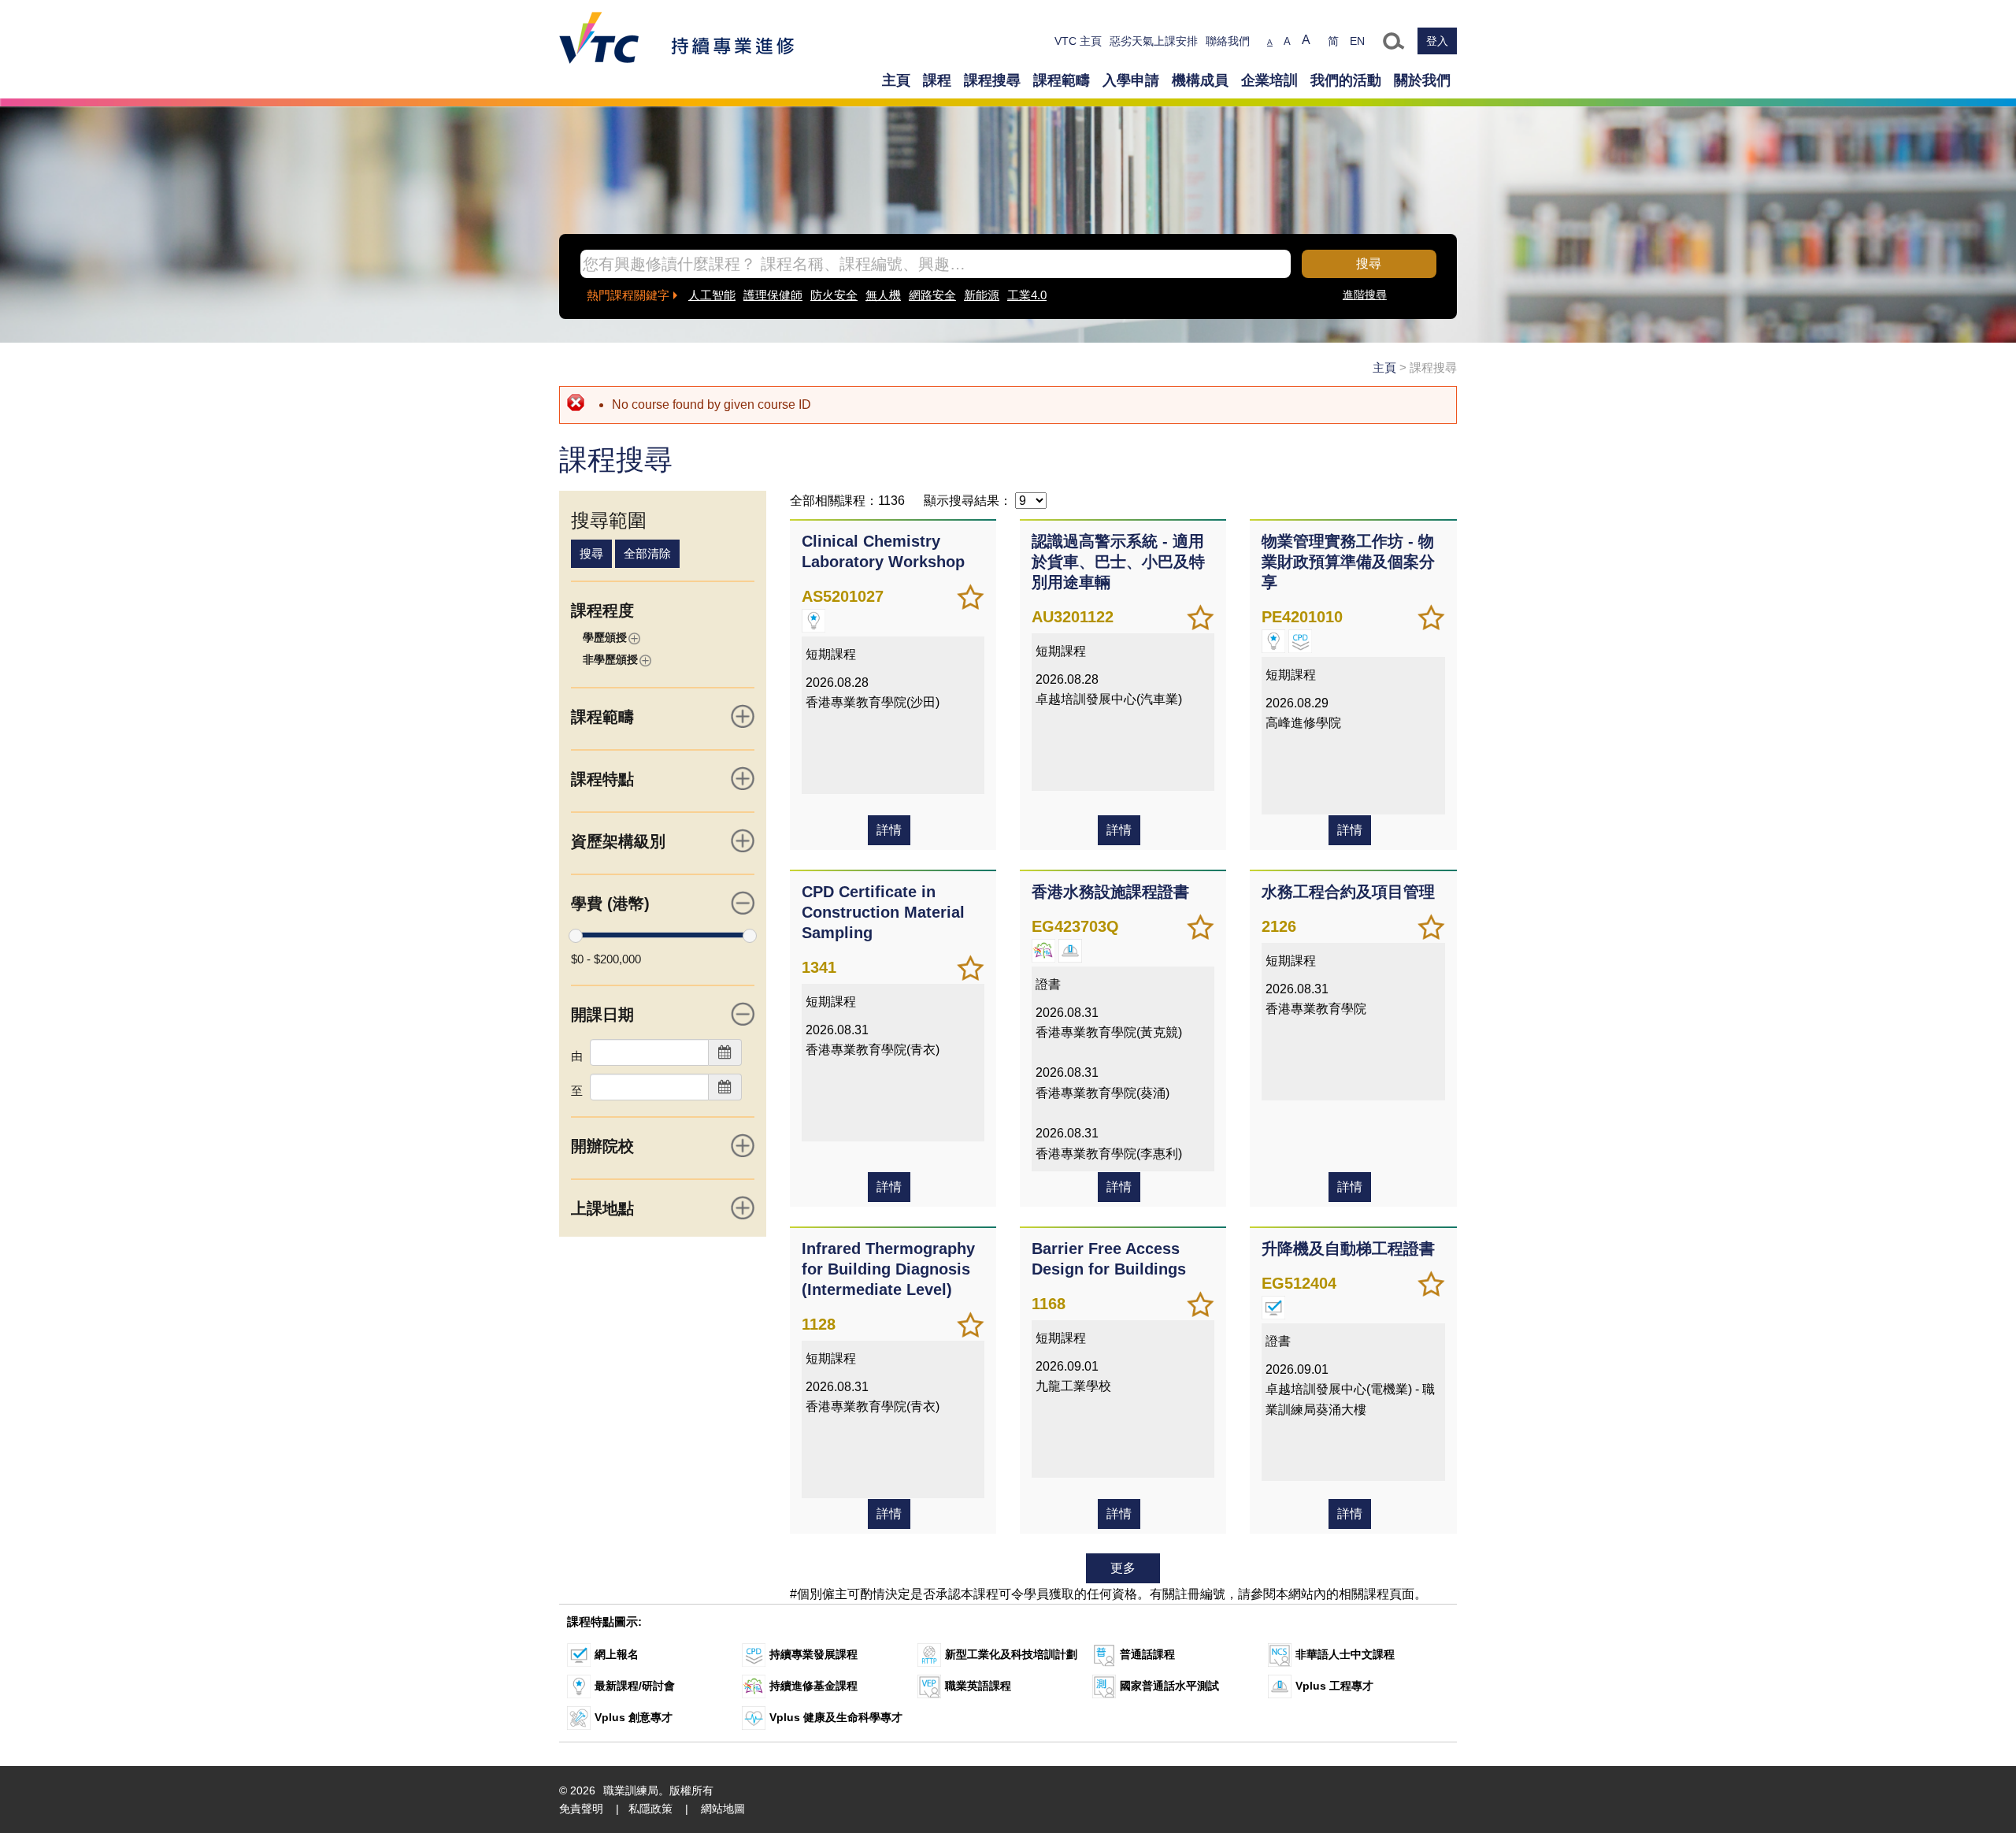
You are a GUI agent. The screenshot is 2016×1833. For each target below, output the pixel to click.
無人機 (883, 295)
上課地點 (602, 1208)
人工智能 (712, 295)
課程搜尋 (992, 80)
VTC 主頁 (1078, 41)
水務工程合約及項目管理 (1348, 892)
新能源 (982, 295)
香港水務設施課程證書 (1110, 892)
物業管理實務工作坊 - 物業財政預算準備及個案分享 (1348, 562)
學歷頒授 (605, 637)
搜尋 (1369, 263)
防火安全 (834, 295)
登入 (1437, 41)
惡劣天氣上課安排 (1154, 41)
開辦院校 (602, 1146)
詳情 (889, 830)
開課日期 (602, 1015)
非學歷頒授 (610, 659)
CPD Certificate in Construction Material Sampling (883, 912)
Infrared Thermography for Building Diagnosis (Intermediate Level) (888, 1269)
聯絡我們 (1228, 41)
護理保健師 (773, 295)
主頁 (896, 80)
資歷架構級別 (618, 841)
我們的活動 (1346, 80)
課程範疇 (1062, 80)
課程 (937, 80)
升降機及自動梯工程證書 (1348, 1249)
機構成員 (1200, 80)
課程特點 (602, 779)
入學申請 (1131, 80)
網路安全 (932, 295)
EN (1357, 41)
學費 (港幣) (610, 904)
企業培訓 (1269, 80)
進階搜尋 (1365, 295)
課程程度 (602, 610)
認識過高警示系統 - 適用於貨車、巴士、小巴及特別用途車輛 (1118, 562)
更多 (1123, 1568)
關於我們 (1422, 80)
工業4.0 (1027, 295)
